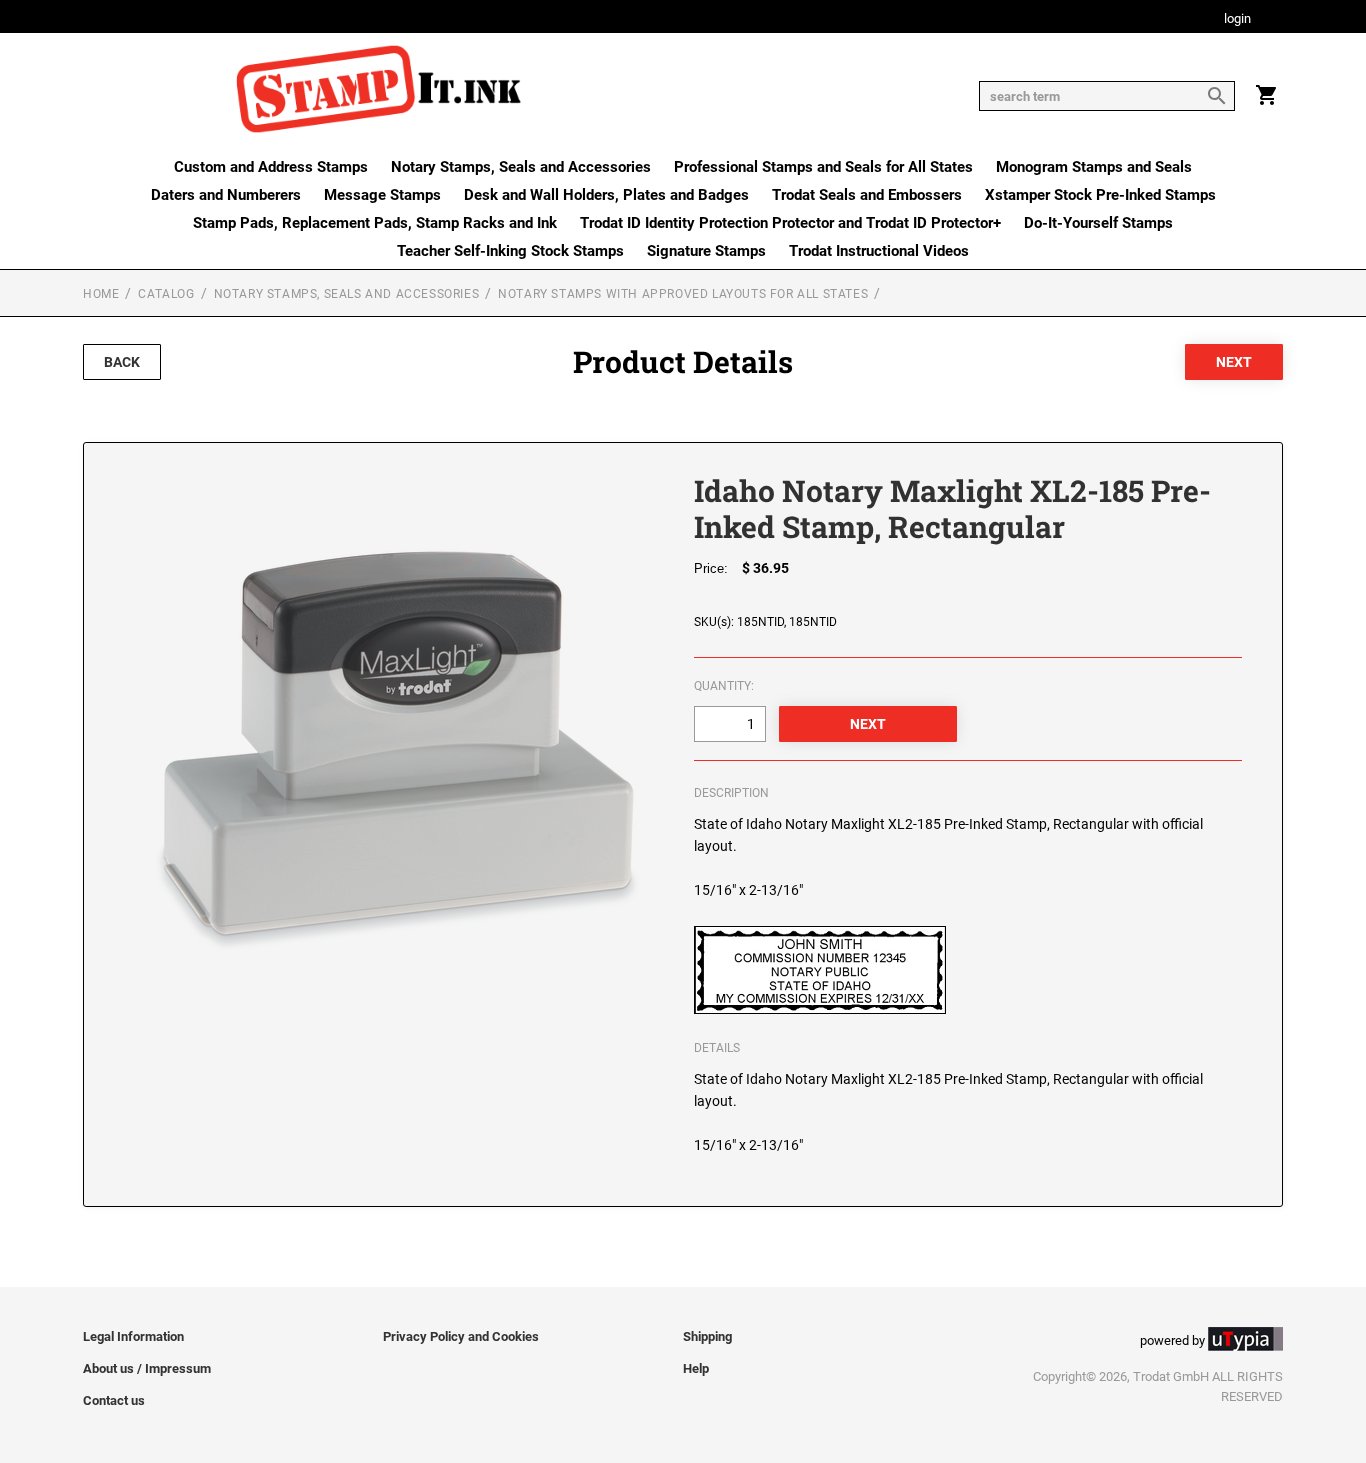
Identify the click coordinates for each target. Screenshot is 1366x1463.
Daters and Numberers (226, 195)
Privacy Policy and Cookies (461, 1336)
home (101, 294)
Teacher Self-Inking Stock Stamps (510, 251)
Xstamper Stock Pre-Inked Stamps (1100, 195)
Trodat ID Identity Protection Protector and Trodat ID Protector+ (790, 223)
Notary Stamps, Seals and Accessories (521, 167)
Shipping (707, 1336)
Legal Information (133, 1336)
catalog (166, 294)
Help (696, 1368)
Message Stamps (382, 195)
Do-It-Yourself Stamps (1098, 223)
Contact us (114, 1400)
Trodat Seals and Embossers (867, 195)
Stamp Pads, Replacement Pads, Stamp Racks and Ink (375, 223)
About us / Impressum (147, 1368)
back (122, 362)
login (1237, 19)
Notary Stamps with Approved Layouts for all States (683, 294)
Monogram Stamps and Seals (1094, 167)
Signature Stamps (706, 251)
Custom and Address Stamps (271, 167)
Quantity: (724, 686)
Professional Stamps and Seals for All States (823, 167)
